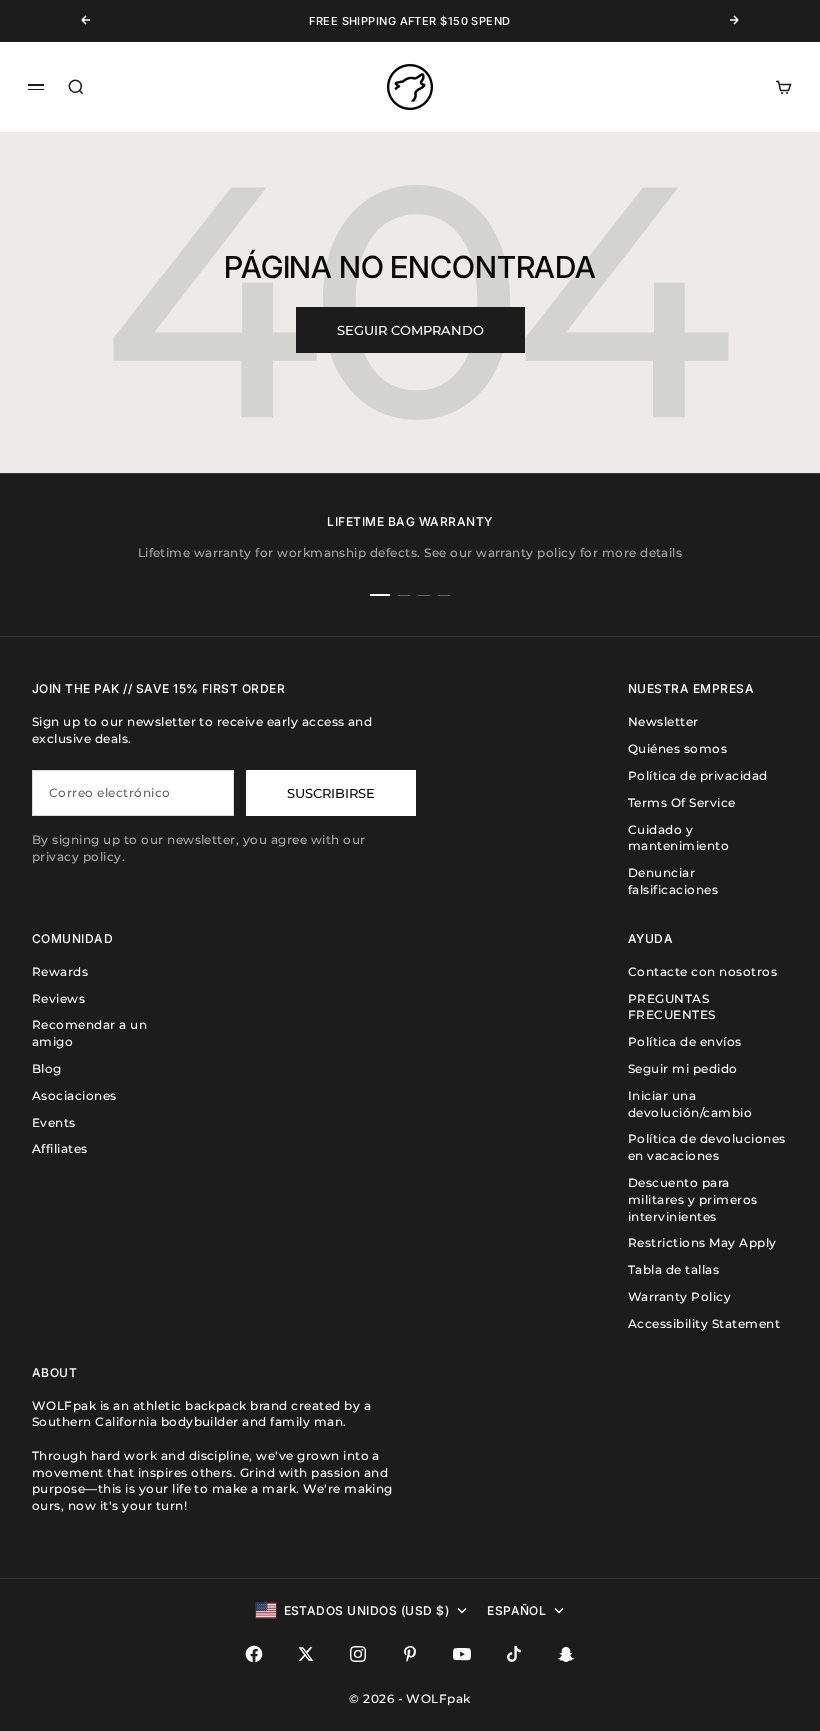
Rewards (60, 971)
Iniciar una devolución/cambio (690, 1104)
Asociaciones (74, 1095)
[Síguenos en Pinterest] (410, 1654)
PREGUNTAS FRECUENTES (672, 1007)
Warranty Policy (679, 1296)
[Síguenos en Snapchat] (566, 1654)
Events (54, 1122)
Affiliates (60, 1148)
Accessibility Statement (704, 1323)
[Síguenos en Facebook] (254, 1654)
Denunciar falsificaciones (673, 881)
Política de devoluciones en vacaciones (707, 1147)
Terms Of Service (682, 802)
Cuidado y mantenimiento (678, 838)
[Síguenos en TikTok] (514, 1654)
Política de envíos (685, 1041)
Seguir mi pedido (683, 1068)
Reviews (58, 998)
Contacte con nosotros (702, 971)
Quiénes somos (677, 748)
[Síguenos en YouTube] (462, 1654)
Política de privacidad (698, 775)
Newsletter (663, 721)
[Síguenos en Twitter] (306, 1654)
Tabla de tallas (673, 1269)
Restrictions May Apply (702, 1242)
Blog (47, 1068)
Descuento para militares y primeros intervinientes (693, 1199)
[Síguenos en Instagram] (358, 1654)
